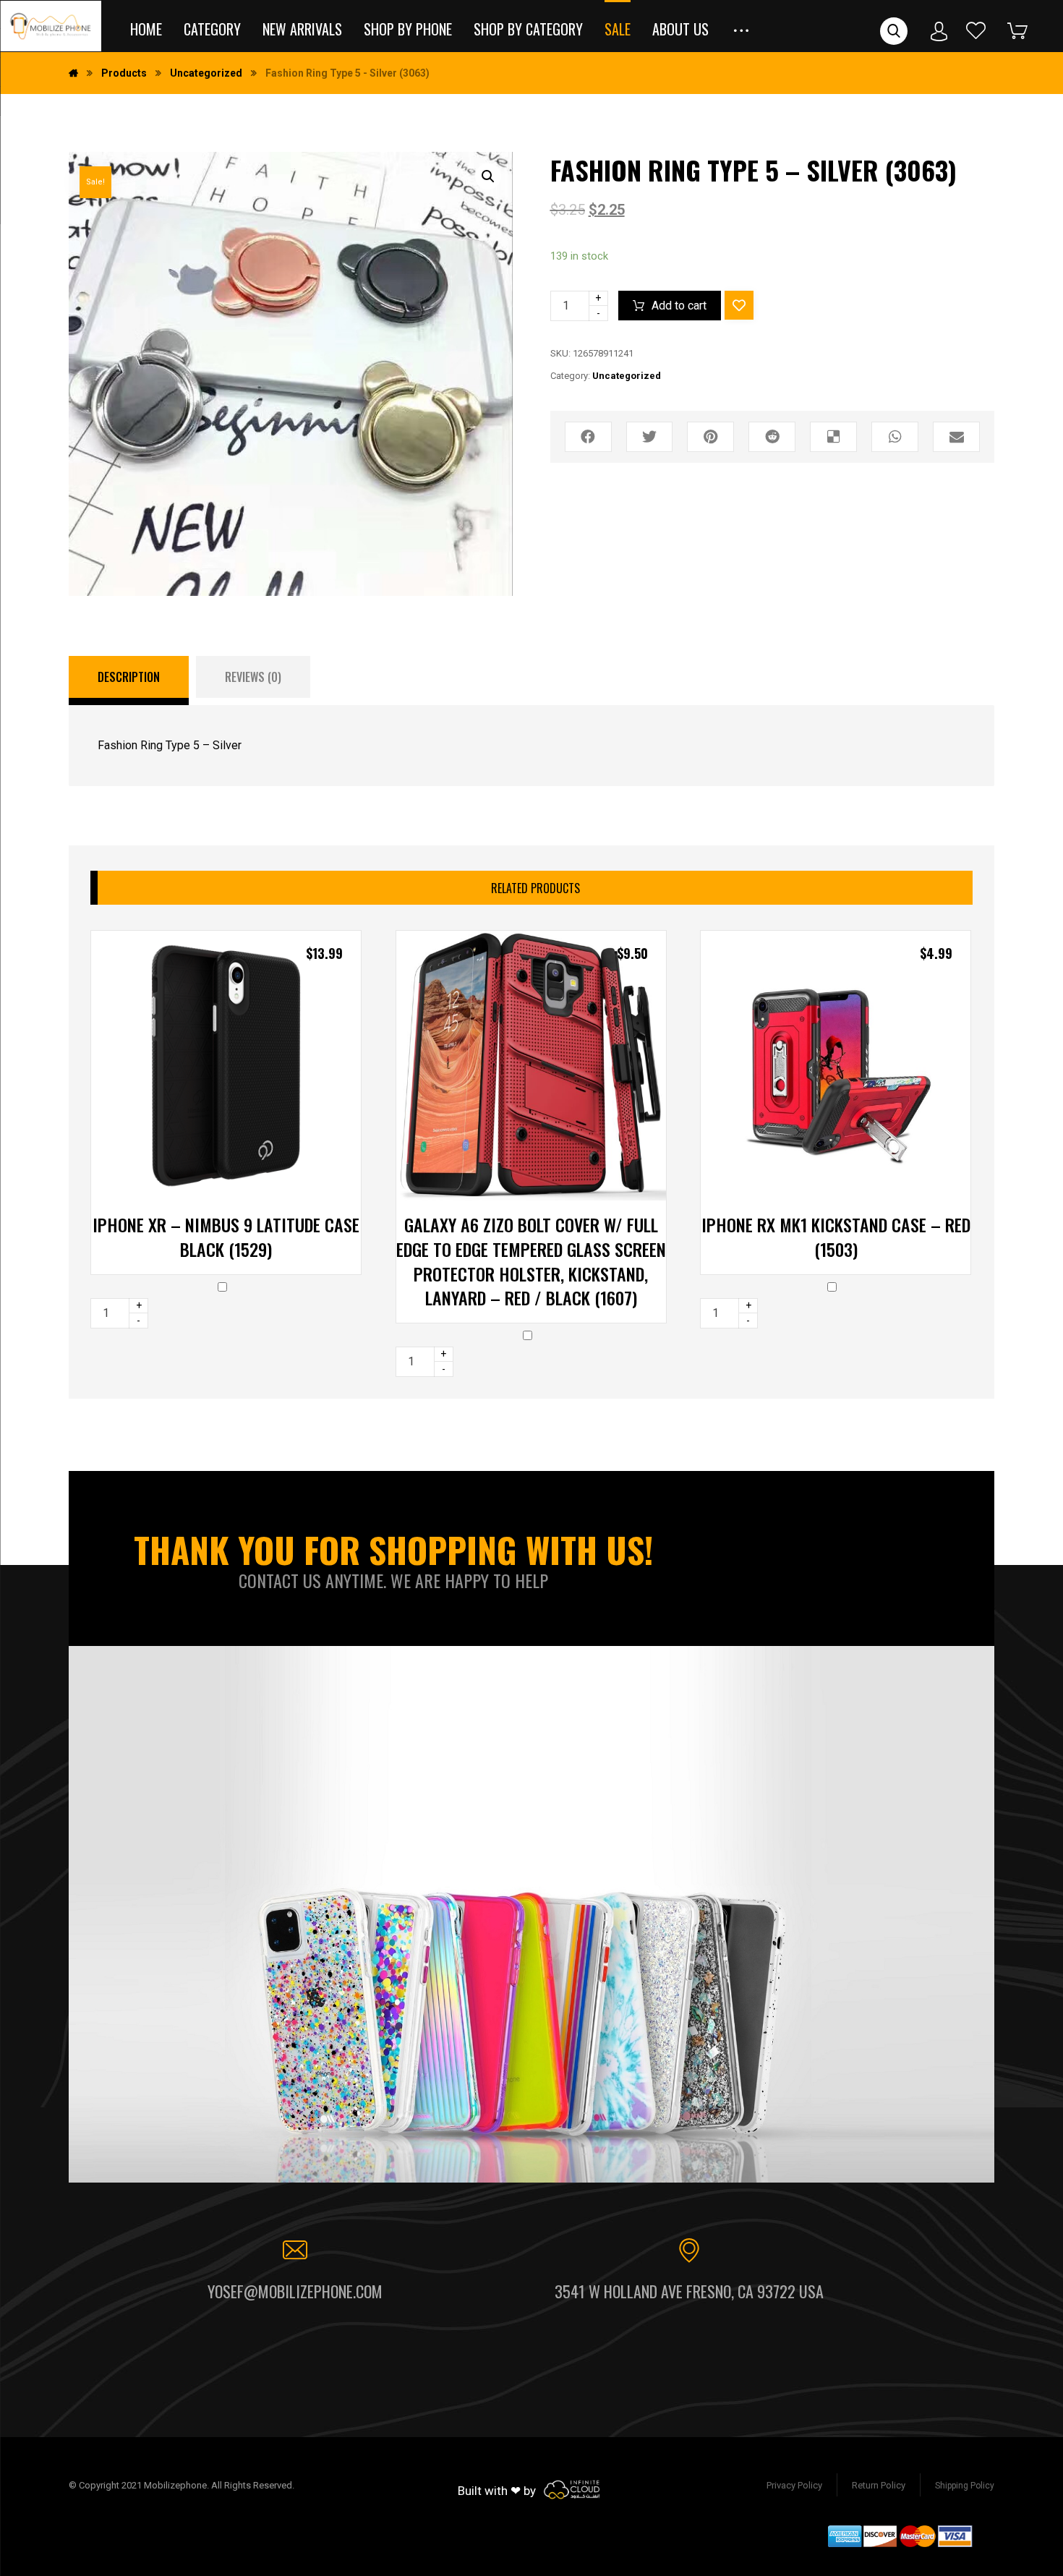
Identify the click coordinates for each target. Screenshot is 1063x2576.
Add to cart (679, 306)
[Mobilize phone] (51, 26)
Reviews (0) (253, 677)
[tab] (129, 681)
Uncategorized (627, 376)
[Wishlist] (976, 30)
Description (129, 677)
